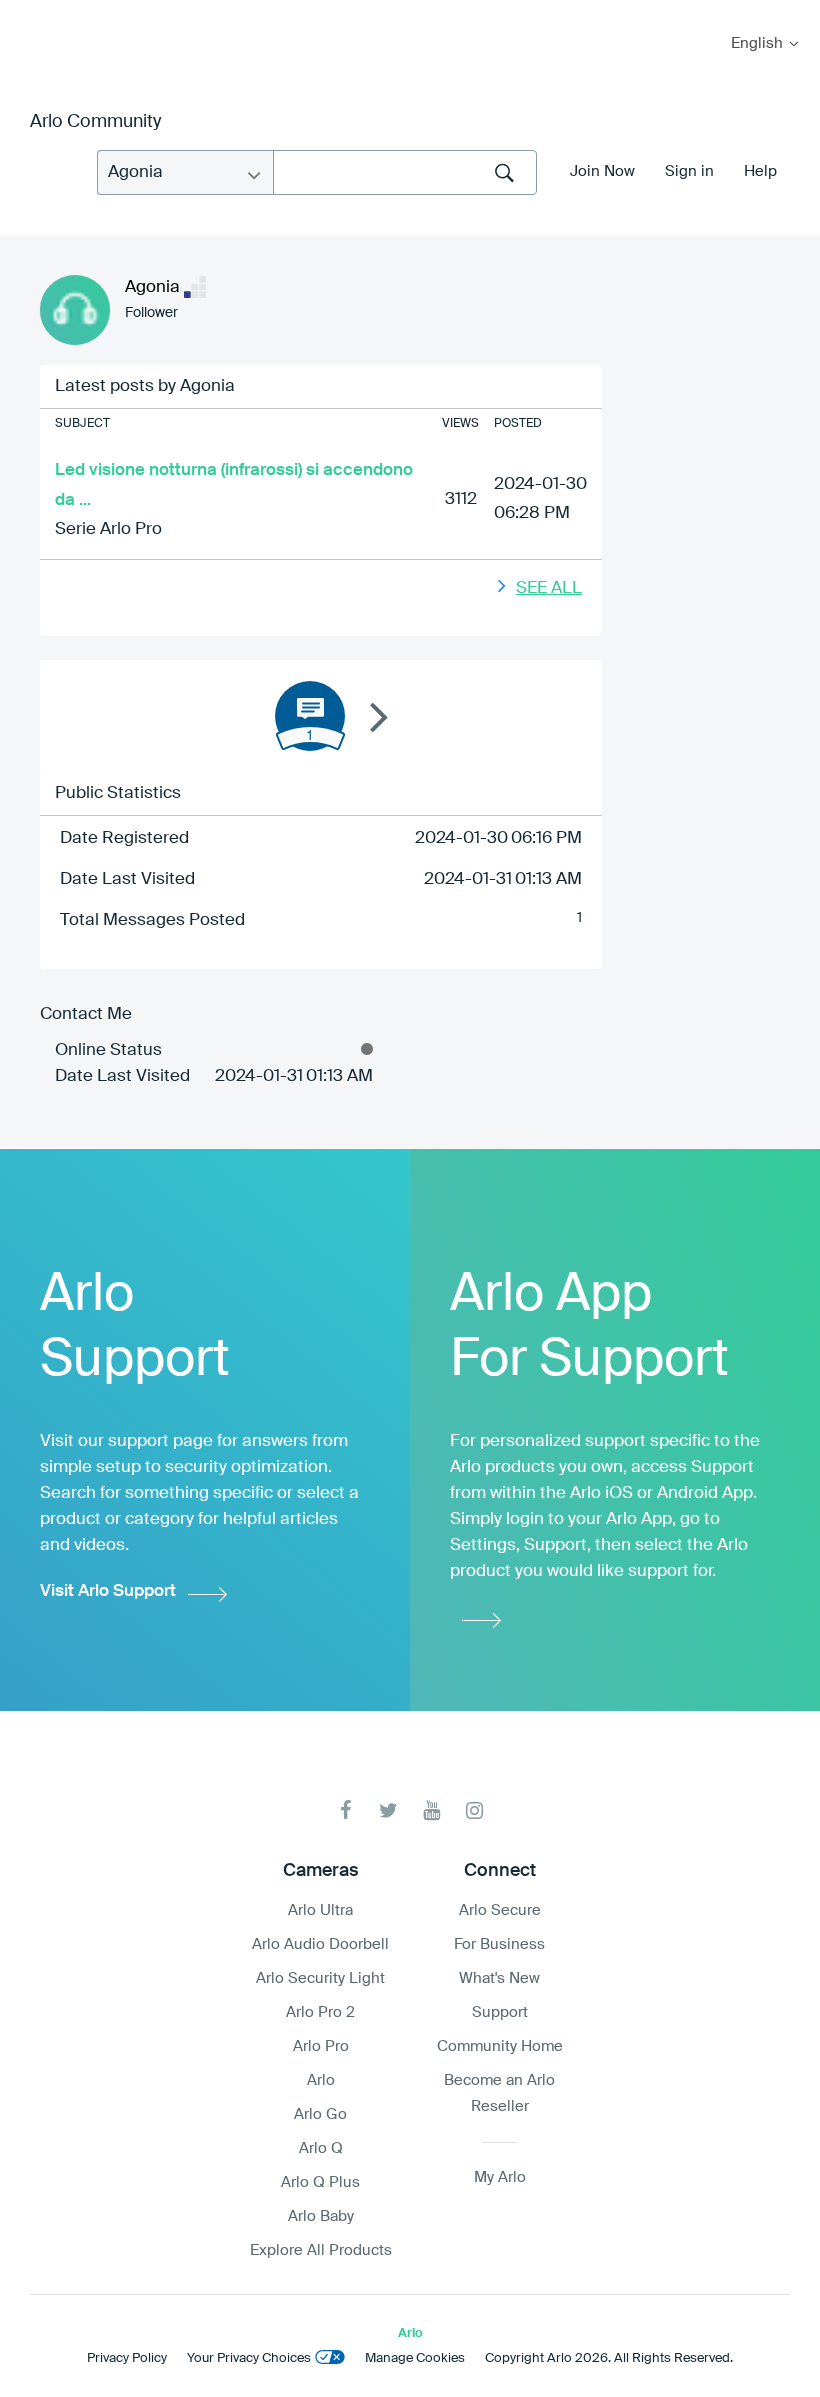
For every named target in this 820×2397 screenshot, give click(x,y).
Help (760, 171)
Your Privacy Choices (249, 2358)
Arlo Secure (500, 1910)
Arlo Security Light (320, 1978)
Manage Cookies (415, 2358)
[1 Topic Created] (310, 716)
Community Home (500, 2046)
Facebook (345, 1810)
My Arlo (29, 12)
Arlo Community (95, 122)
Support (500, 2012)
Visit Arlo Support (108, 1591)
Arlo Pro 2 (320, 2012)
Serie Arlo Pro (108, 529)
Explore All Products (321, 2250)
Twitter (388, 1810)
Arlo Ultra (320, 1910)
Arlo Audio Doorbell (320, 1944)
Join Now (602, 171)
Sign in (689, 171)
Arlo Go (320, 2114)
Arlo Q (321, 2148)
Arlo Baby (321, 2216)
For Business (499, 1944)
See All (549, 588)
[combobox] (405, 172)
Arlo (321, 2080)
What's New (499, 1978)
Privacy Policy (127, 2358)
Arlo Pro (321, 2046)
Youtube (431, 1810)
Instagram (474, 1810)
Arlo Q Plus (320, 2182)
